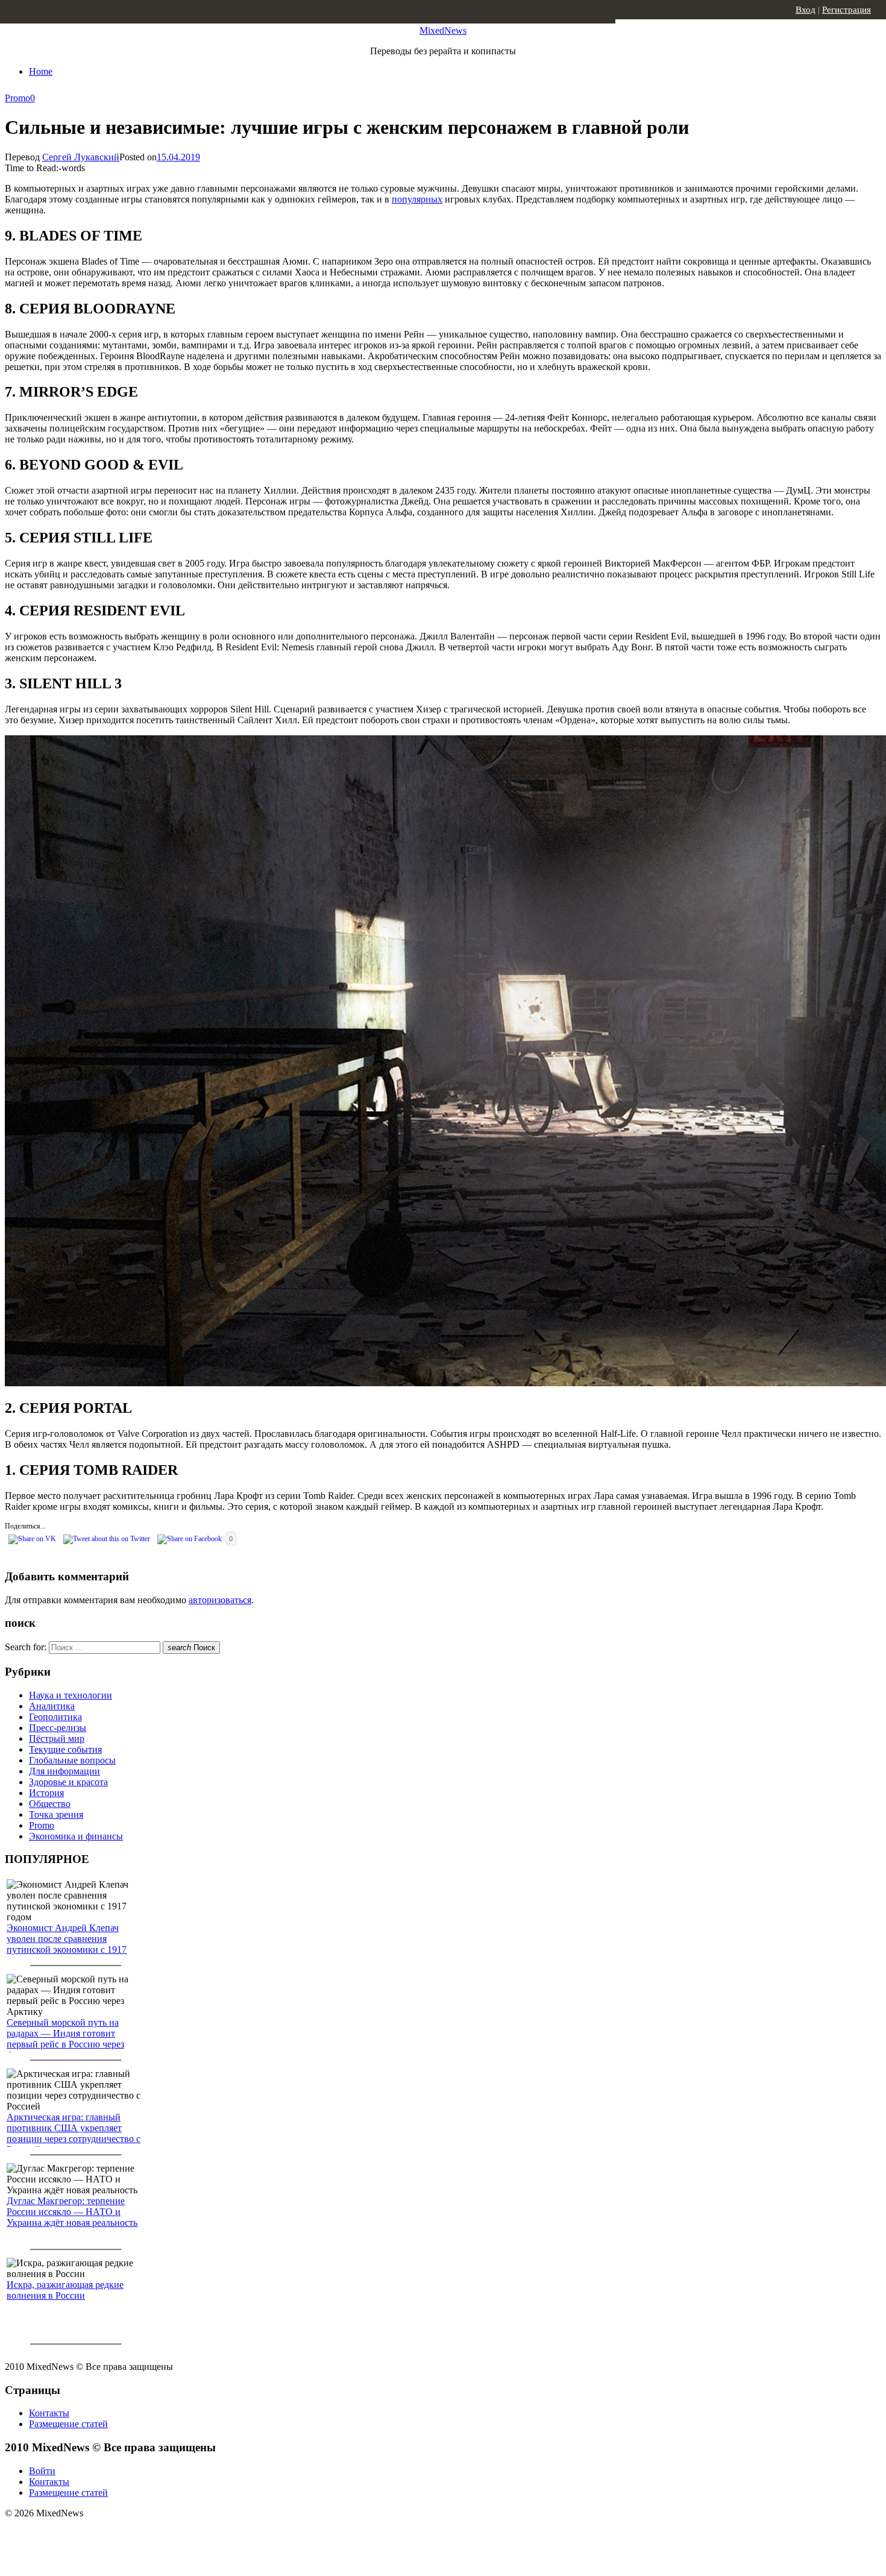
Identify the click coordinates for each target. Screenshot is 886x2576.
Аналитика (52, 1706)
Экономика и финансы (76, 1836)
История (46, 1793)
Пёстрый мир (57, 1739)
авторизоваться (220, 1600)
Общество (50, 1804)
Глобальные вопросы (72, 1760)
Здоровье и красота (68, 1782)
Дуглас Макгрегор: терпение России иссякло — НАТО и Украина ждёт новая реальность (72, 2212)
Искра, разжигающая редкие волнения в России (65, 2290)
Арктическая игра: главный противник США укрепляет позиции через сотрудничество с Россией (74, 2133)
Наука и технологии (71, 1695)
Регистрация (847, 10)
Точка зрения (56, 1814)
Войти (42, 2471)
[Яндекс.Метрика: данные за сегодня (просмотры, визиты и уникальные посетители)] (99, 2534)
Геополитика (55, 1717)
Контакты (49, 2413)
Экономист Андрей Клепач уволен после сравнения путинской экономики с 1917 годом (67, 1944)
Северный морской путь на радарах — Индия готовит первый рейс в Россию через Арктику (65, 2039)
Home (41, 71)
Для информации (64, 1771)
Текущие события (65, 1749)
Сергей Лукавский (81, 157)
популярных (417, 199)
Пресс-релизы (58, 1728)
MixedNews (443, 30)
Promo (17, 98)
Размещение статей (68, 2424)
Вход (806, 10)
